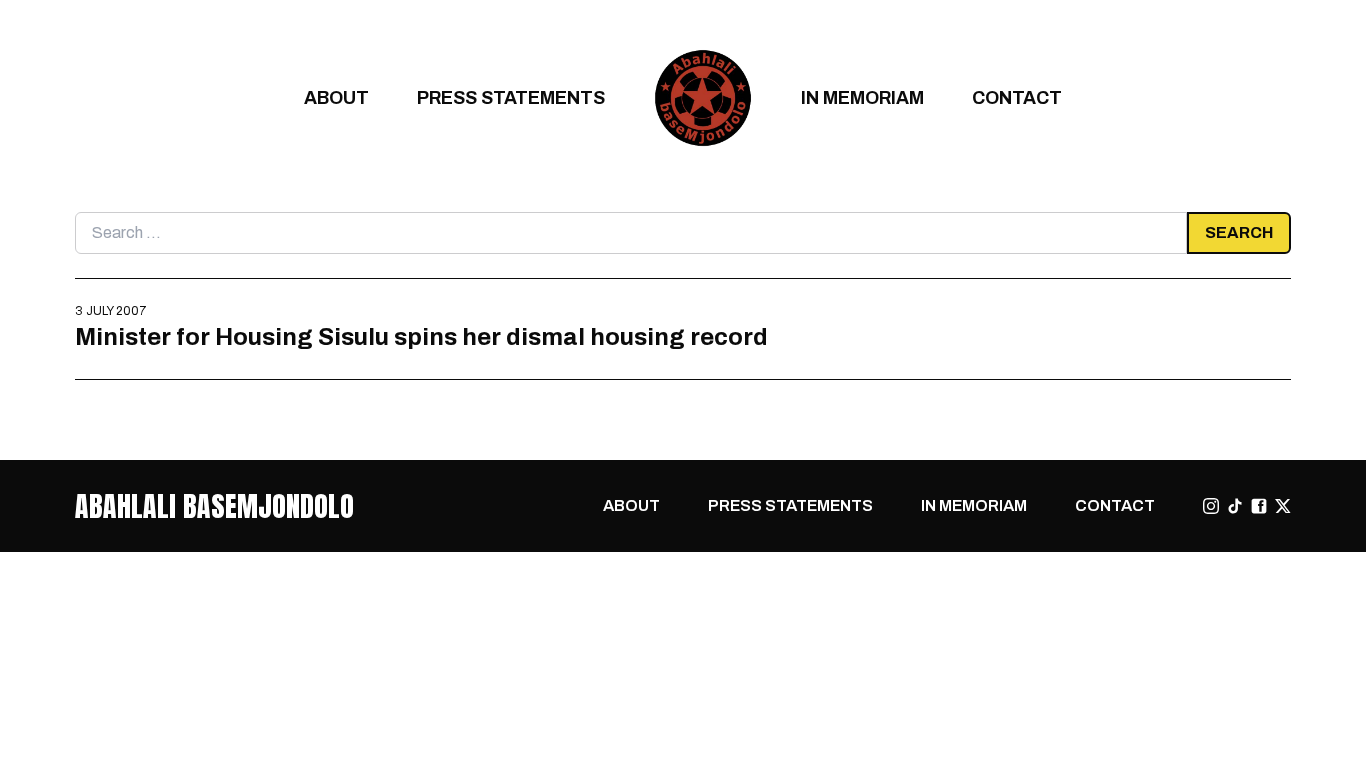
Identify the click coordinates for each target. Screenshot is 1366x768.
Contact (1017, 97)
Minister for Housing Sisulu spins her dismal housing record (421, 336)
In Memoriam (862, 97)
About (336, 97)
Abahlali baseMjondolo (214, 506)
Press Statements (511, 97)
